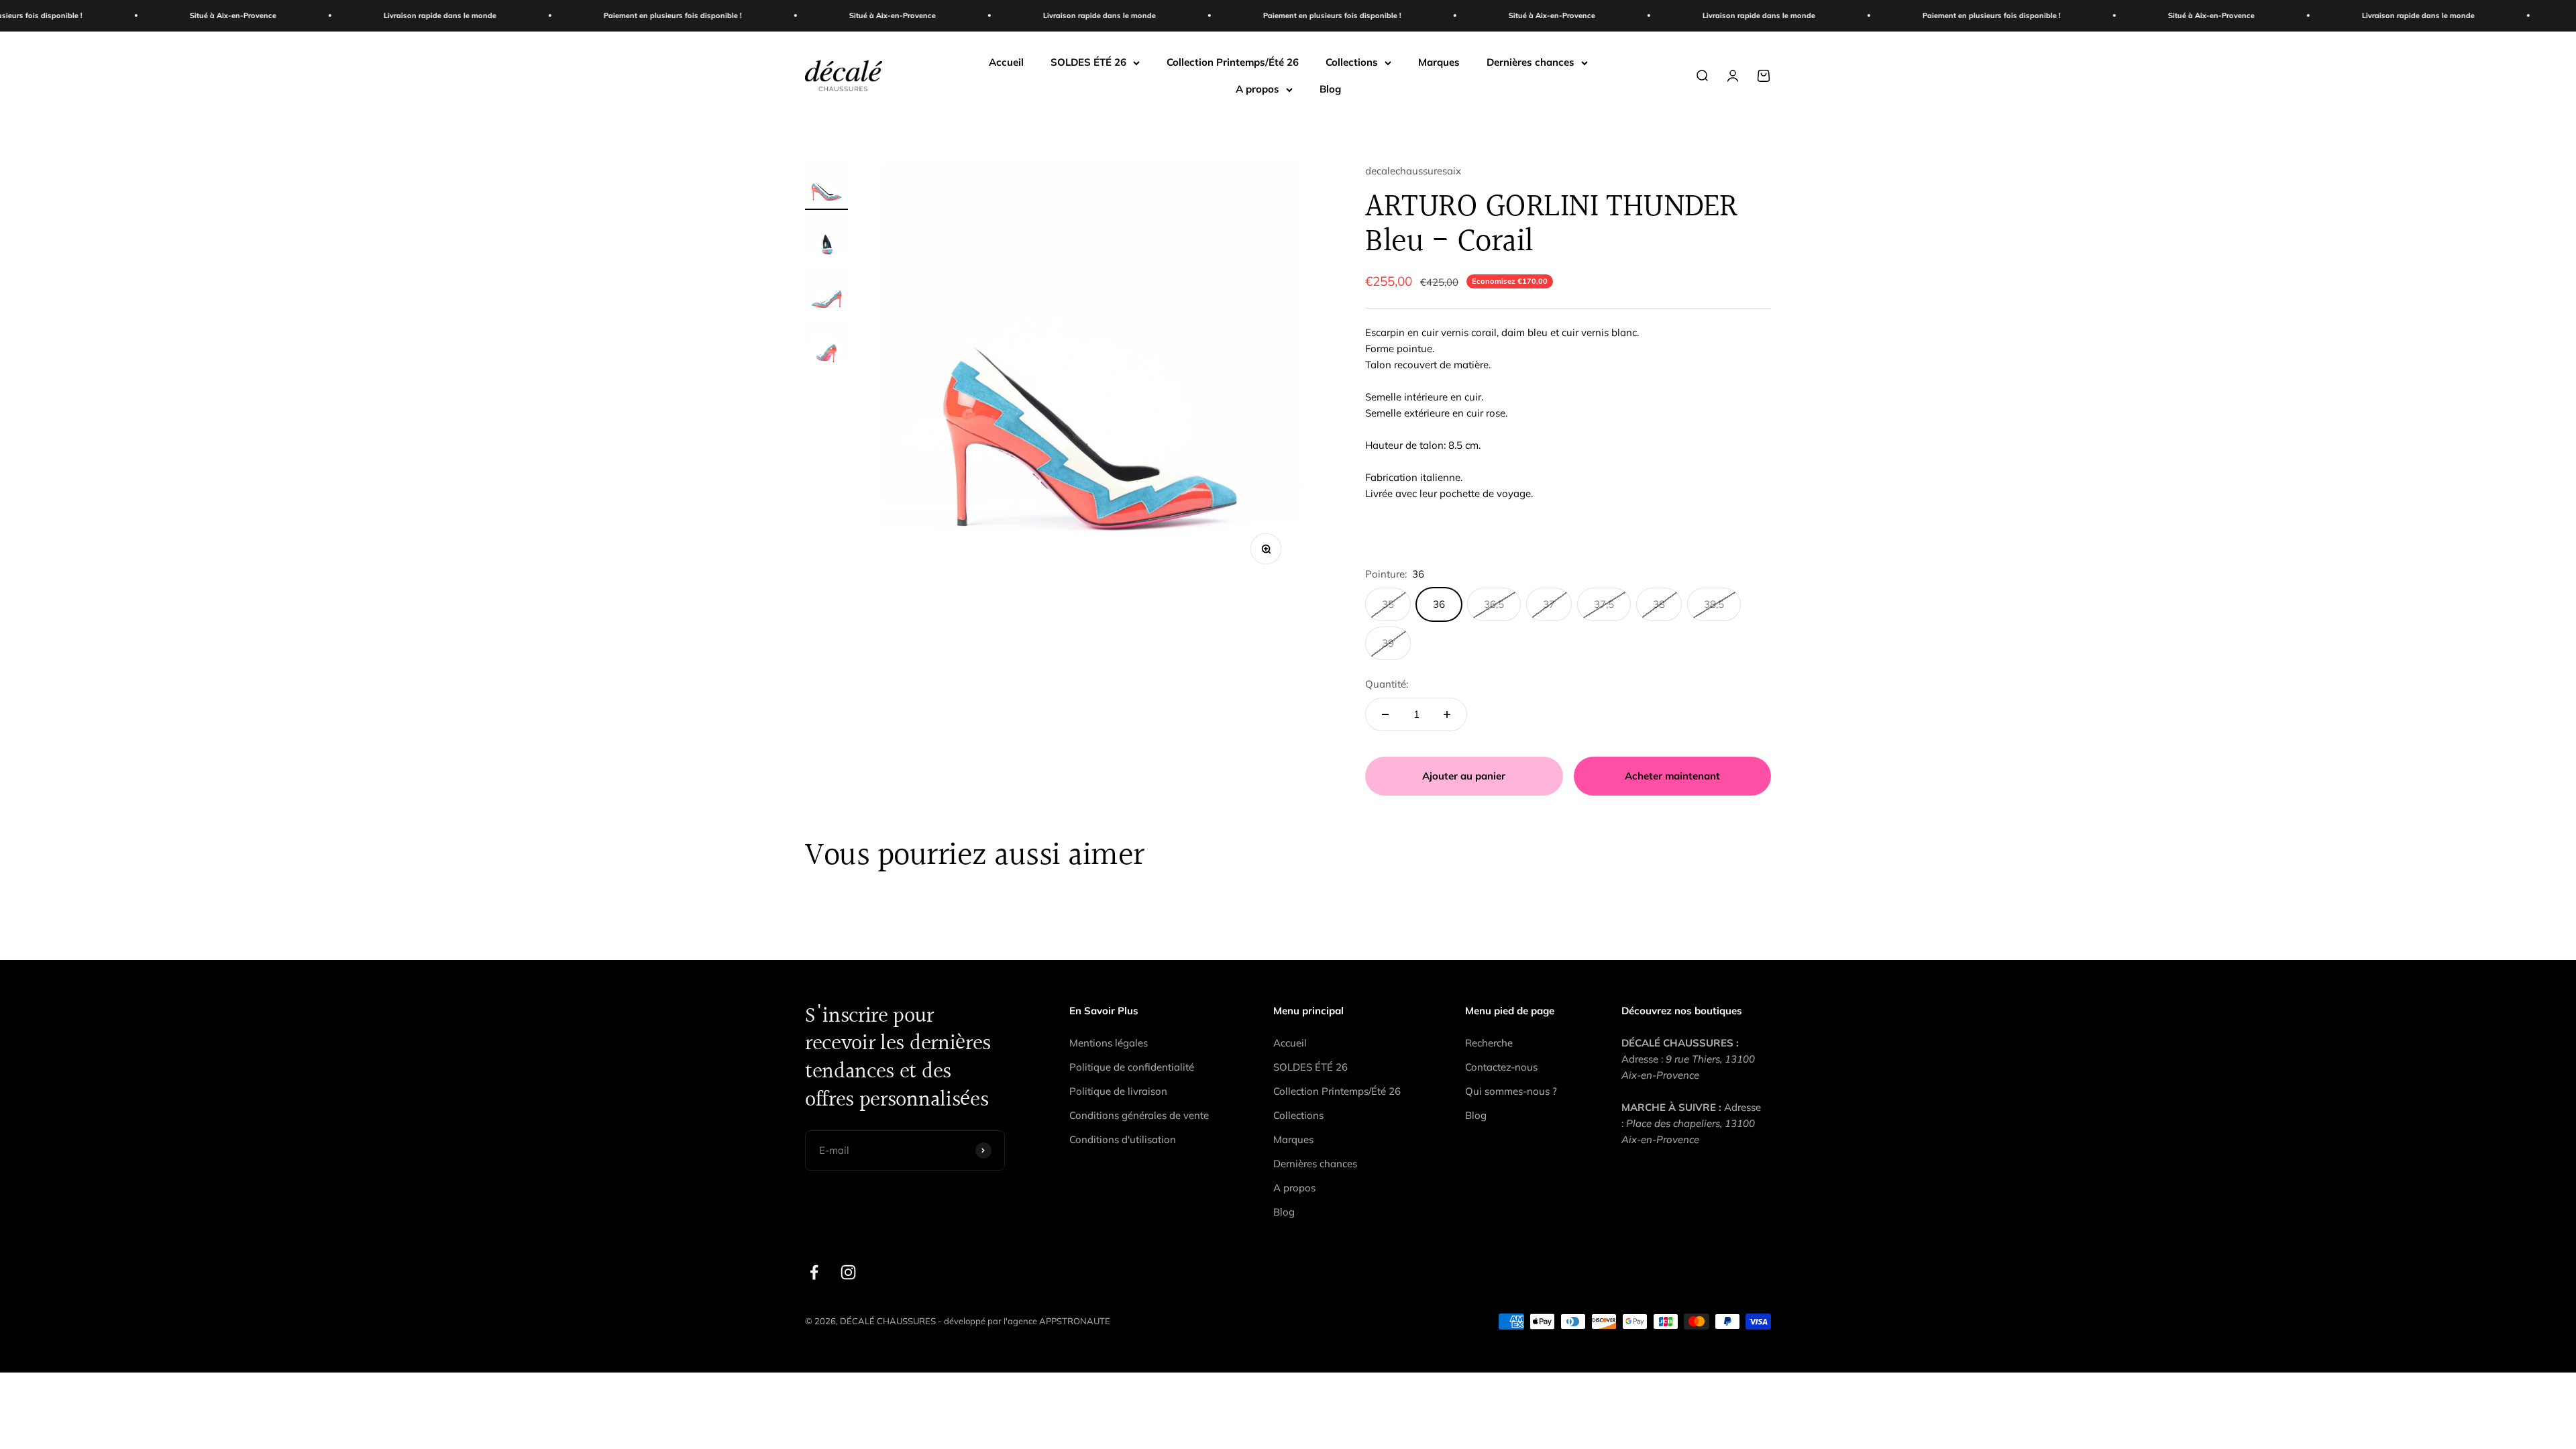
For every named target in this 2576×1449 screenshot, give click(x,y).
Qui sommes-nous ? (1511, 1091)
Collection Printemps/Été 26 (1233, 62)
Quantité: (1387, 684)
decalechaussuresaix (1413, 171)
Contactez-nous (1501, 1067)
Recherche (1489, 1043)
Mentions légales (1109, 1043)
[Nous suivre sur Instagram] (848, 1272)
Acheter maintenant (1672, 776)
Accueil (1006, 62)
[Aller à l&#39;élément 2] (826, 240)
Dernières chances (1531, 62)
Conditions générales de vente (1139, 1115)
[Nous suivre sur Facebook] (814, 1272)
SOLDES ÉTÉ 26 (1088, 62)
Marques (1439, 62)
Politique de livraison (1118, 1091)
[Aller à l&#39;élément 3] (826, 294)
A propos (1257, 89)
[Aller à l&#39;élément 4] (826, 347)
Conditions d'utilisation (1123, 1139)
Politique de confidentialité (1132, 1067)
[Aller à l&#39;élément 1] (826, 186)
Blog (1330, 89)
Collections (1352, 62)
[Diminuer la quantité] (1385, 714)
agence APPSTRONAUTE (1059, 1321)
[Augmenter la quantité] (1447, 714)
